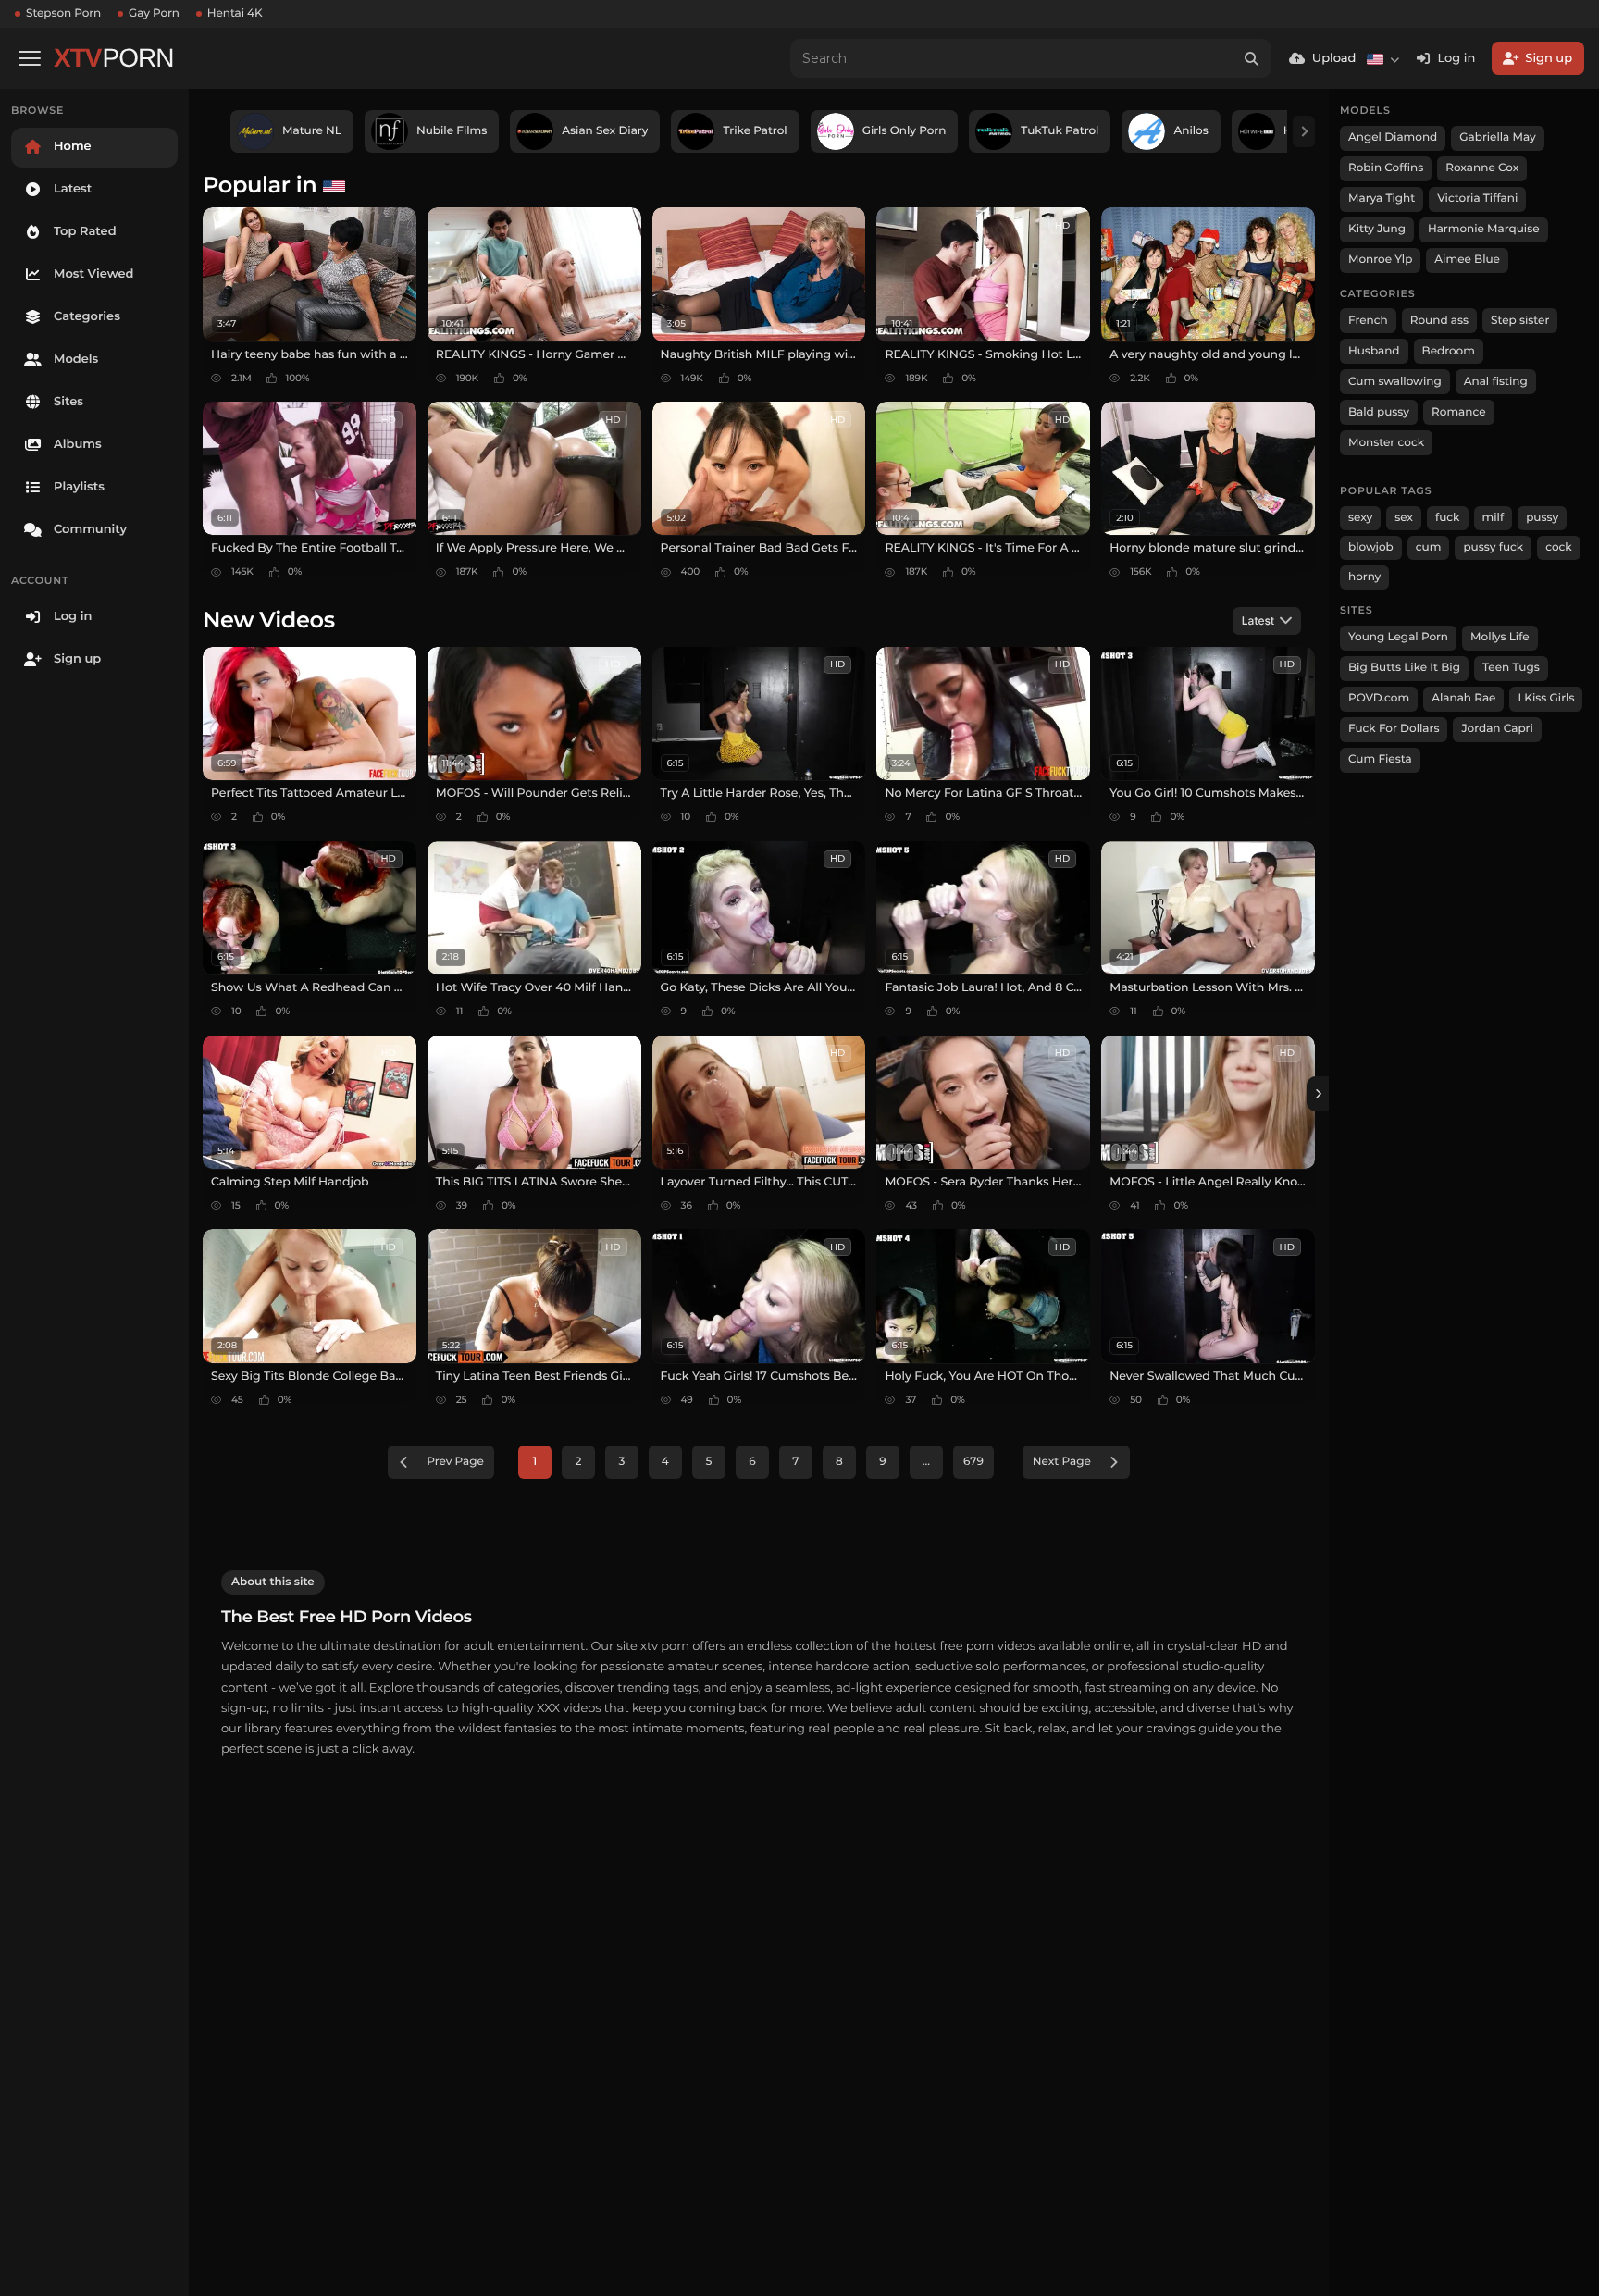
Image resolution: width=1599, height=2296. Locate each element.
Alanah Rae (1463, 698)
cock (1559, 547)
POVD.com (1379, 698)
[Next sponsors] (1304, 131)
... (926, 1462)
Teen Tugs (1511, 668)
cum (1429, 547)
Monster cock (1386, 443)
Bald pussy (1379, 412)
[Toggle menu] (30, 58)
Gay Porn (154, 13)
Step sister (1520, 321)
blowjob (1371, 547)
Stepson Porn (63, 13)
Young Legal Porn (1398, 637)
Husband (1374, 351)
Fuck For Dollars (1394, 729)
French (1368, 321)
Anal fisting (1496, 382)
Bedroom (1449, 351)
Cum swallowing (1395, 382)
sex (1404, 518)
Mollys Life (1500, 637)
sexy (1360, 518)
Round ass (1439, 321)
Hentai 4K (235, 13)
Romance (1458, 412)
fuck (1448, 518)
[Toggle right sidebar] (1318, 1094)
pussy (1542, 518)
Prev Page (455, 1462)
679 (973, 1462)
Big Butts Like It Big (1404, 668)
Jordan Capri (1497, 729)
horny (1364, 577)
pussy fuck (1493, 547)
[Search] (1252, 58)
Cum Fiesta (1380, 759)
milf (1494, 518)
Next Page (1062, 1462)
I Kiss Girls (1546, 698)
